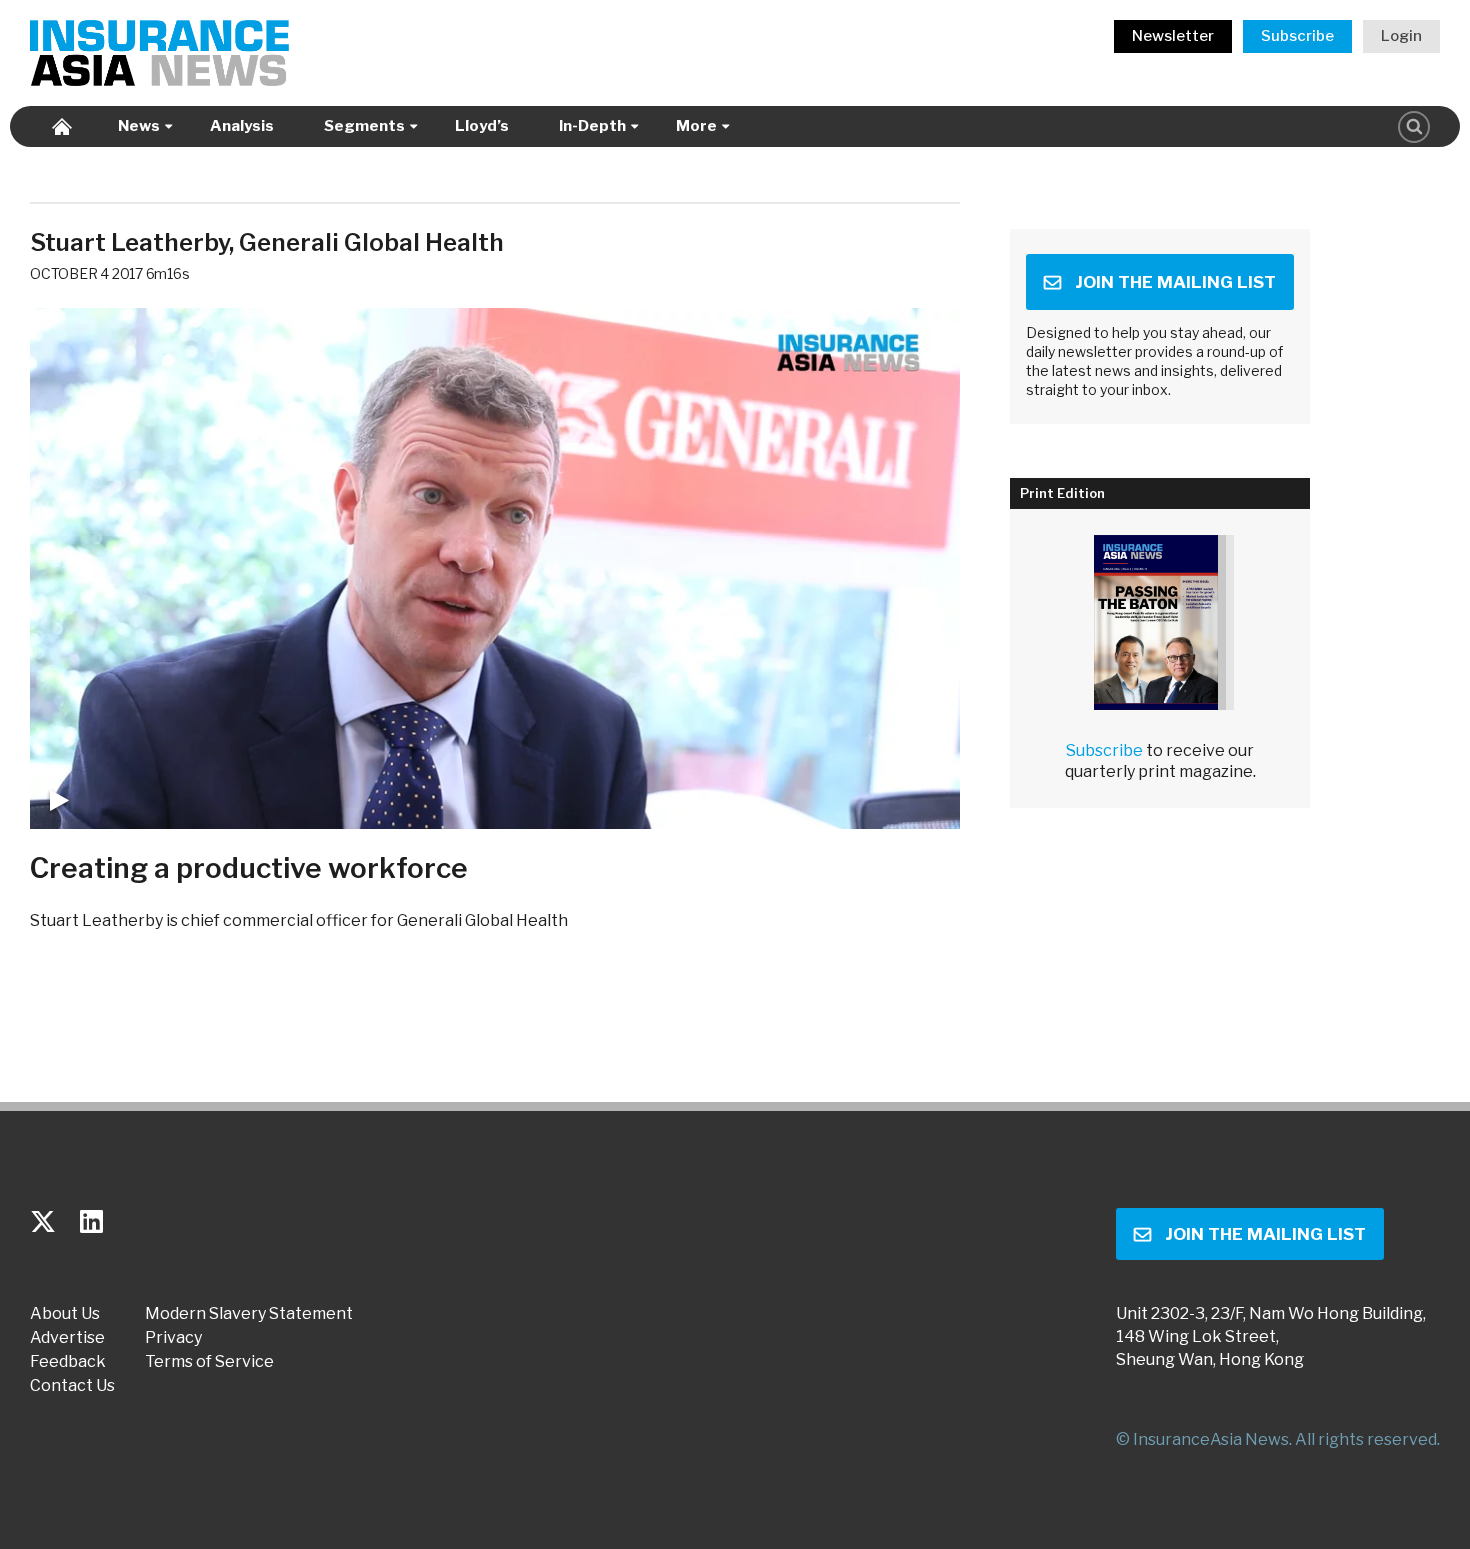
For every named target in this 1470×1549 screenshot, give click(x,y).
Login (1401, 36)
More (696, 126)
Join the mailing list (1175, 282)
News (139, 126)
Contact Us (72, 1386)
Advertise (67, 1338)
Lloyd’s (482, 126)
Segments (364, 126)
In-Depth (592, 126)
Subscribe (1297, 36)
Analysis (242, 126)
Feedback (68, 1362)
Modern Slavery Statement (249, 1314)
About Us (65, 1314)
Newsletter (1173, 36)
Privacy (173, 1338)
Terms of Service (209, 1362)
